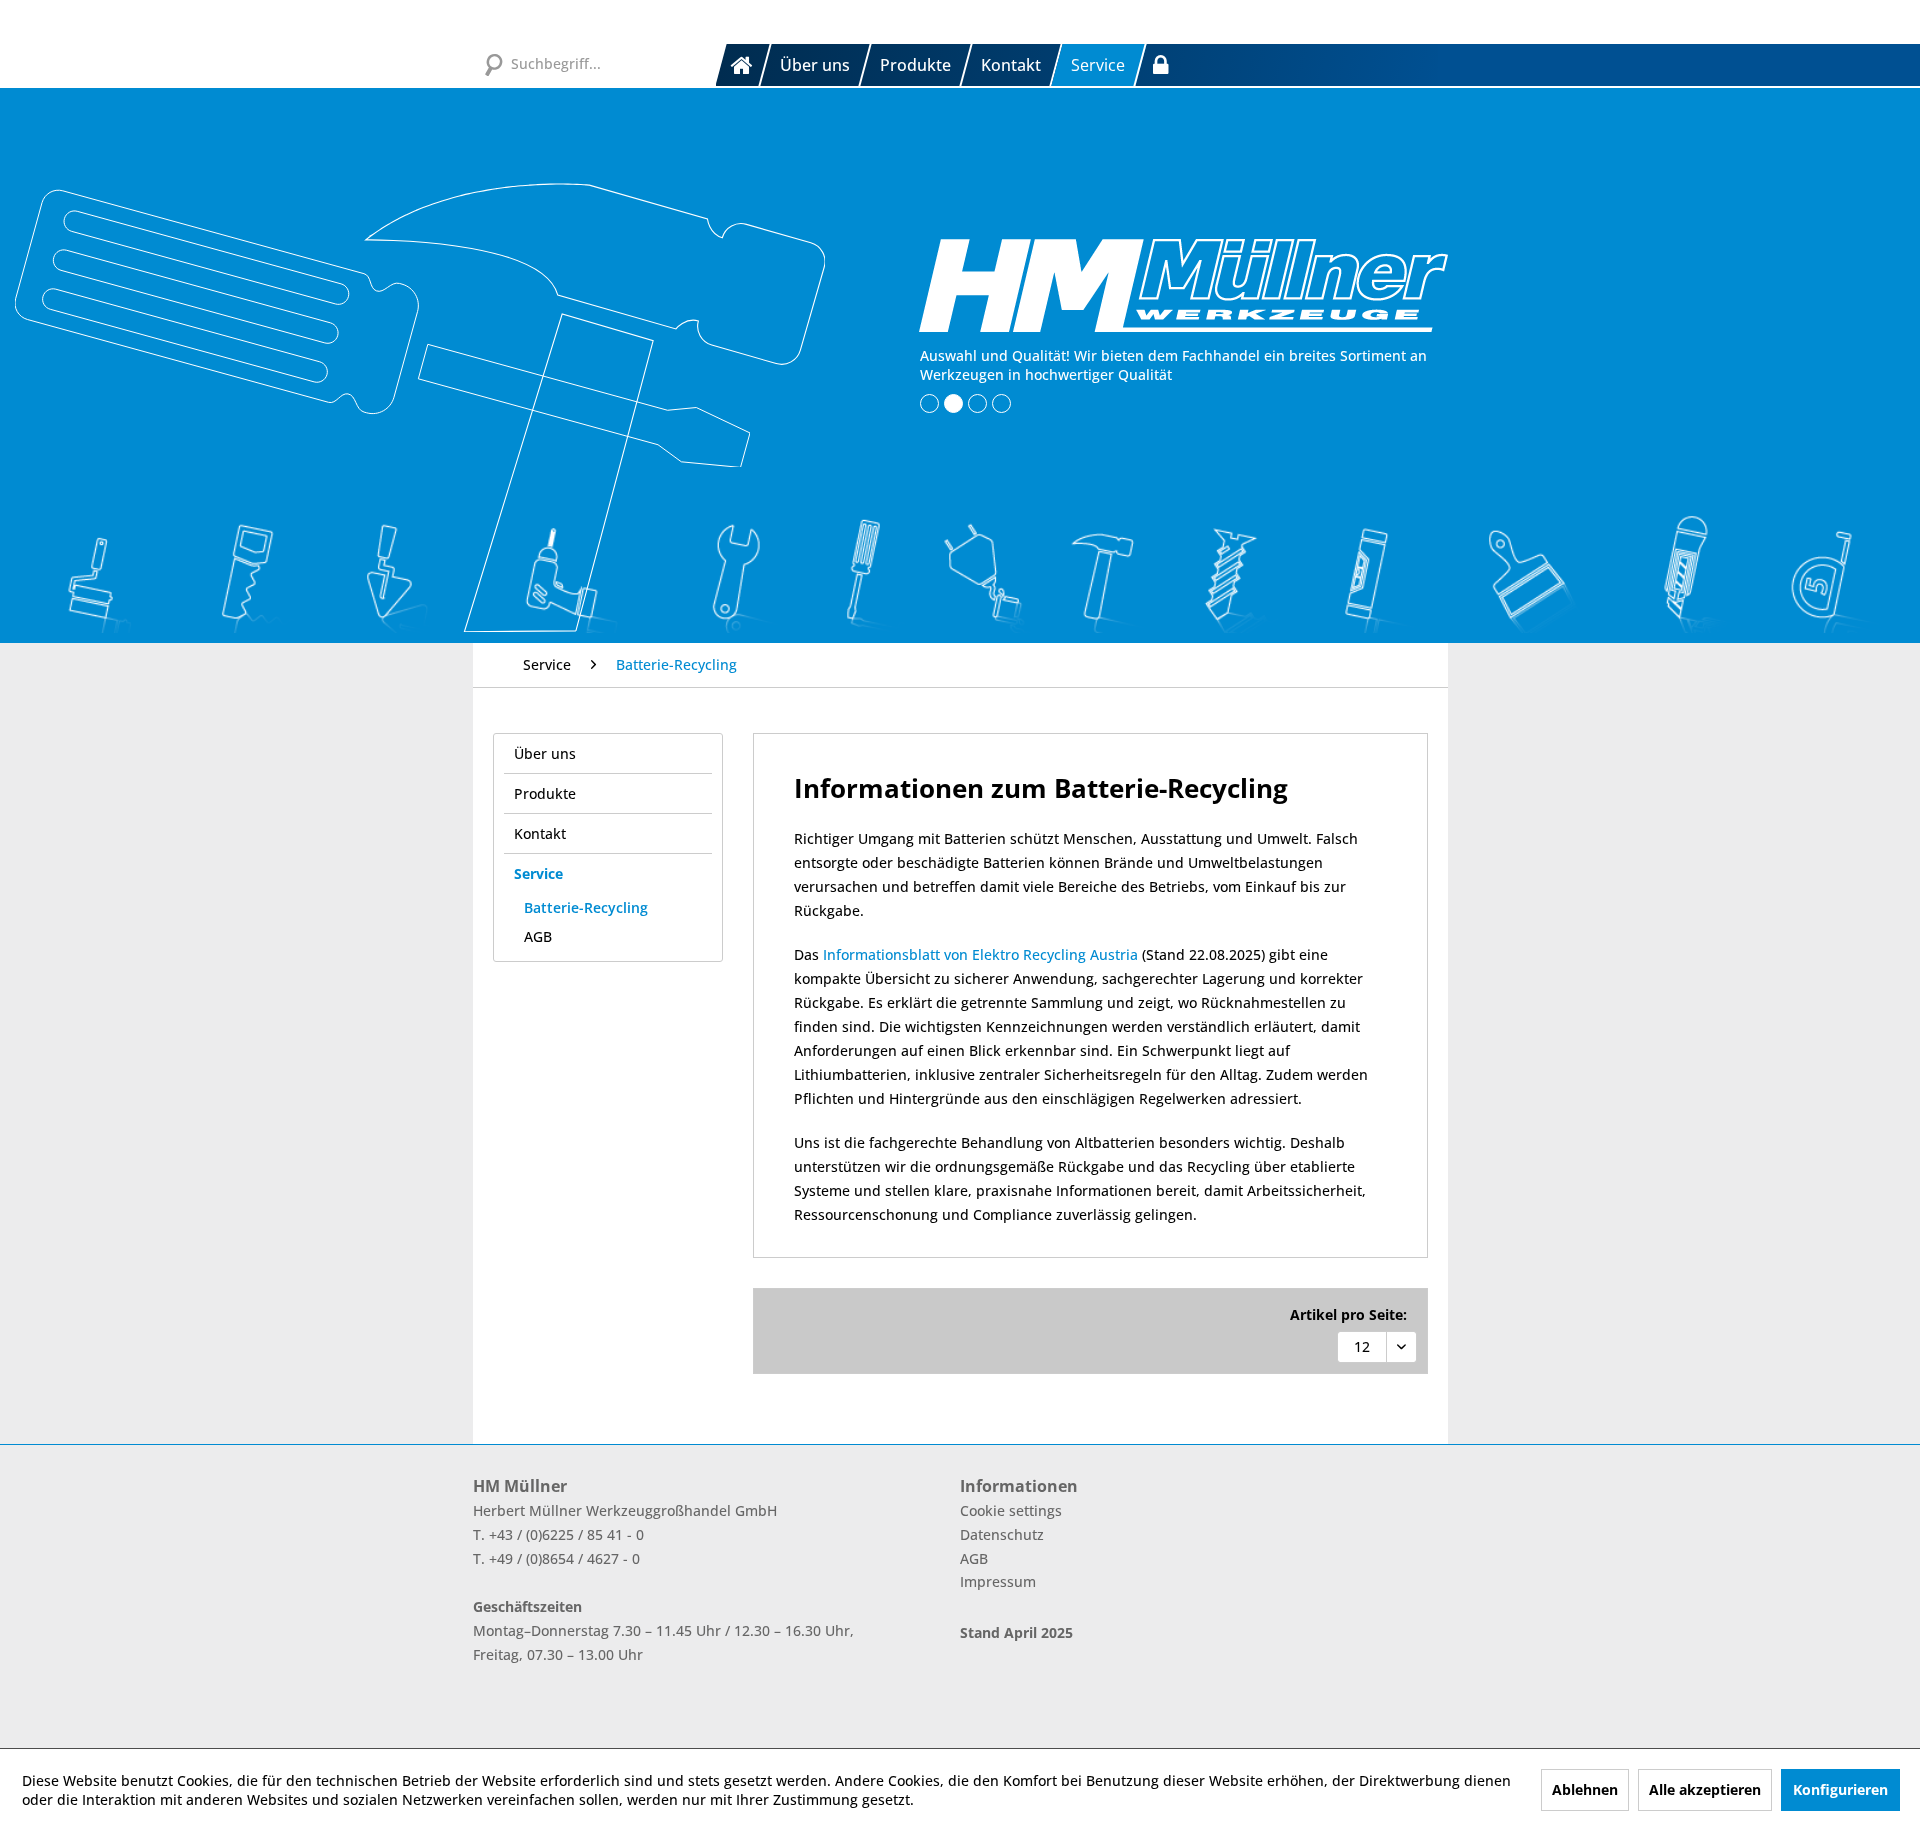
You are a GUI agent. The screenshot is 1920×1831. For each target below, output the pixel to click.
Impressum (998, 1581)
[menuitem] (744, 65)
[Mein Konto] (1160, 65)
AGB (538, 936)
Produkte (545, 793)
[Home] (743, 65)
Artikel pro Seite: (1348, 1314)
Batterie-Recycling (586, 907)
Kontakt (540, 833)
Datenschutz (1002, 1534)
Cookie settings (1011, 1510)
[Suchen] (493, 63)
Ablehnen (1585, 1789)
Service (538, 873)
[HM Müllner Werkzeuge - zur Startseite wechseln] (1183, 285)
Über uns (545, 753)
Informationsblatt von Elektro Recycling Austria (980, 954)
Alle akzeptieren (1705, 1789)
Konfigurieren (1840, 1789)
